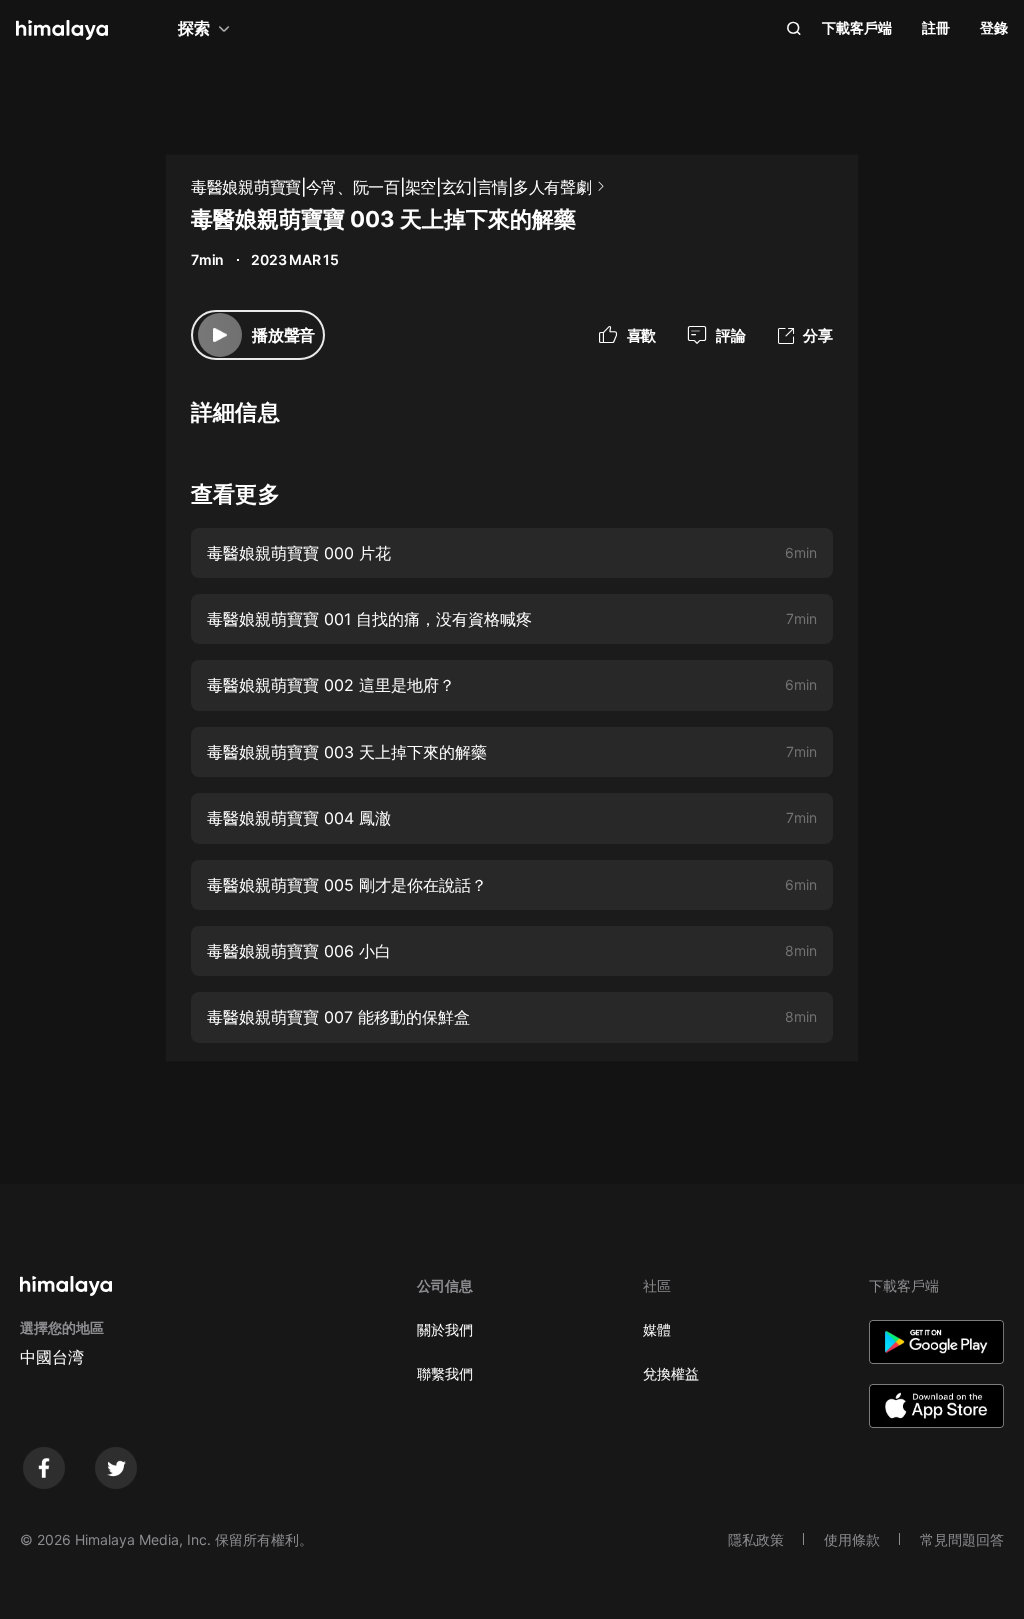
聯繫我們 (445, 1373)
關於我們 (445, 1329)
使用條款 (852, 1539)
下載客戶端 (857, 27)
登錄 (994, 27)
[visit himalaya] (62, 30)
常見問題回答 (962, 1539)
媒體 (657, 1329)
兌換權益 (671, 1373)
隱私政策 (756, 1539)
